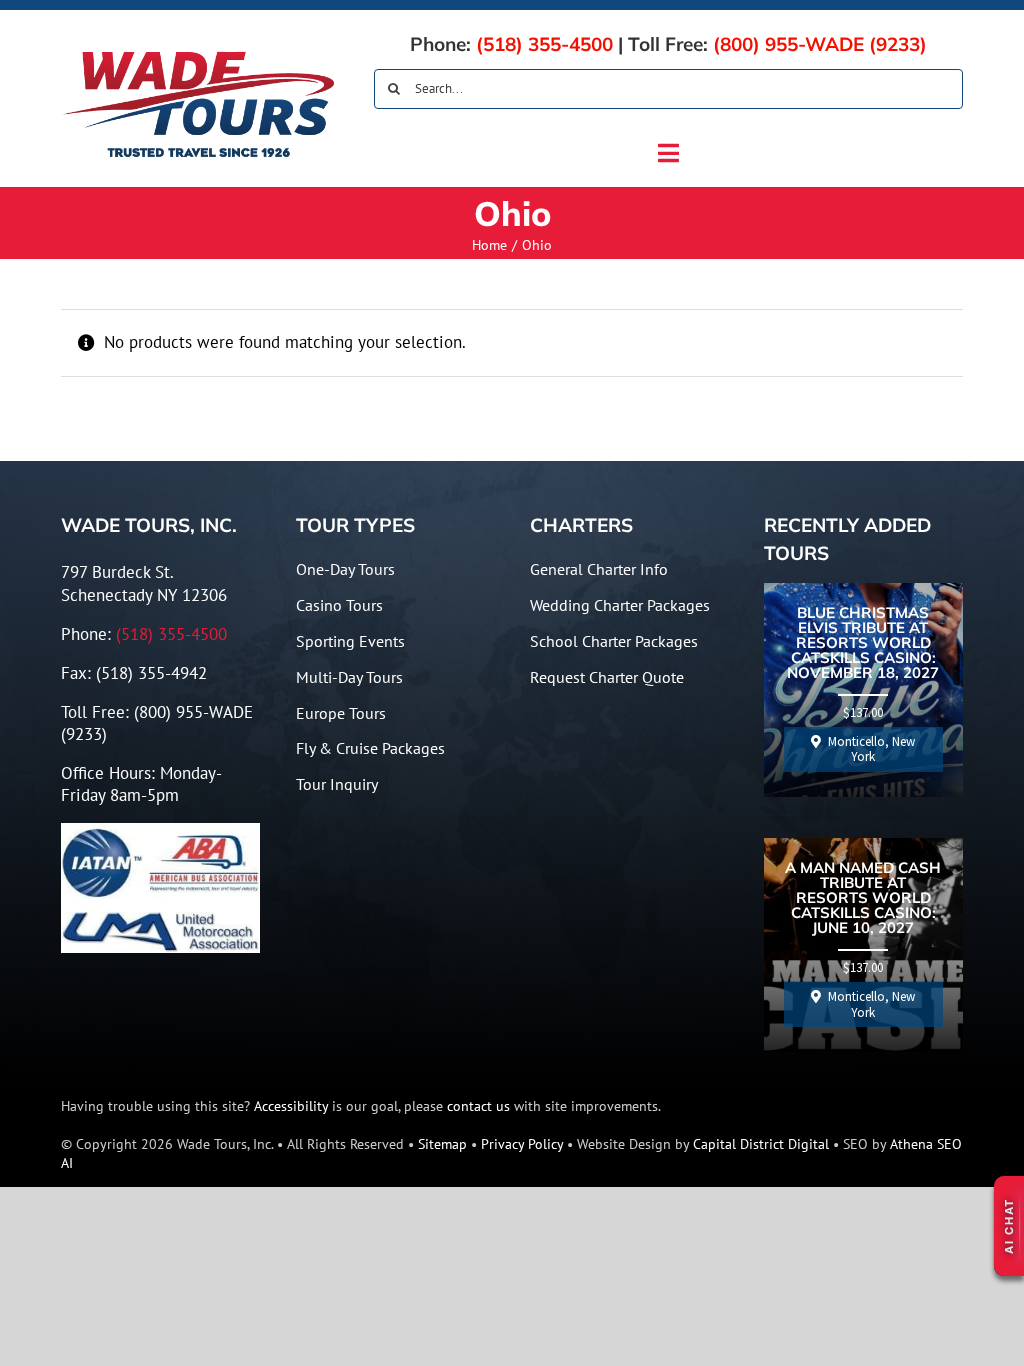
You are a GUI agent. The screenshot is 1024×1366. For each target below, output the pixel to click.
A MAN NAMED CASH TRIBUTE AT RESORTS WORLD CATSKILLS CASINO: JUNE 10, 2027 (863, 898)
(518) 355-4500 (544, 44)
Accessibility (291, 1106)
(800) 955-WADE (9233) (820, 44)
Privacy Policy (522, 1144)
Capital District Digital (761, 1144)
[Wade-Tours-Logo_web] (199, 54)
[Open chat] (1009, 1226)
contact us (478, 1106)
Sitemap (442, 1144)
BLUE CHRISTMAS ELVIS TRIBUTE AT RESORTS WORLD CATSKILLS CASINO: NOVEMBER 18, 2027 (863, 643)
